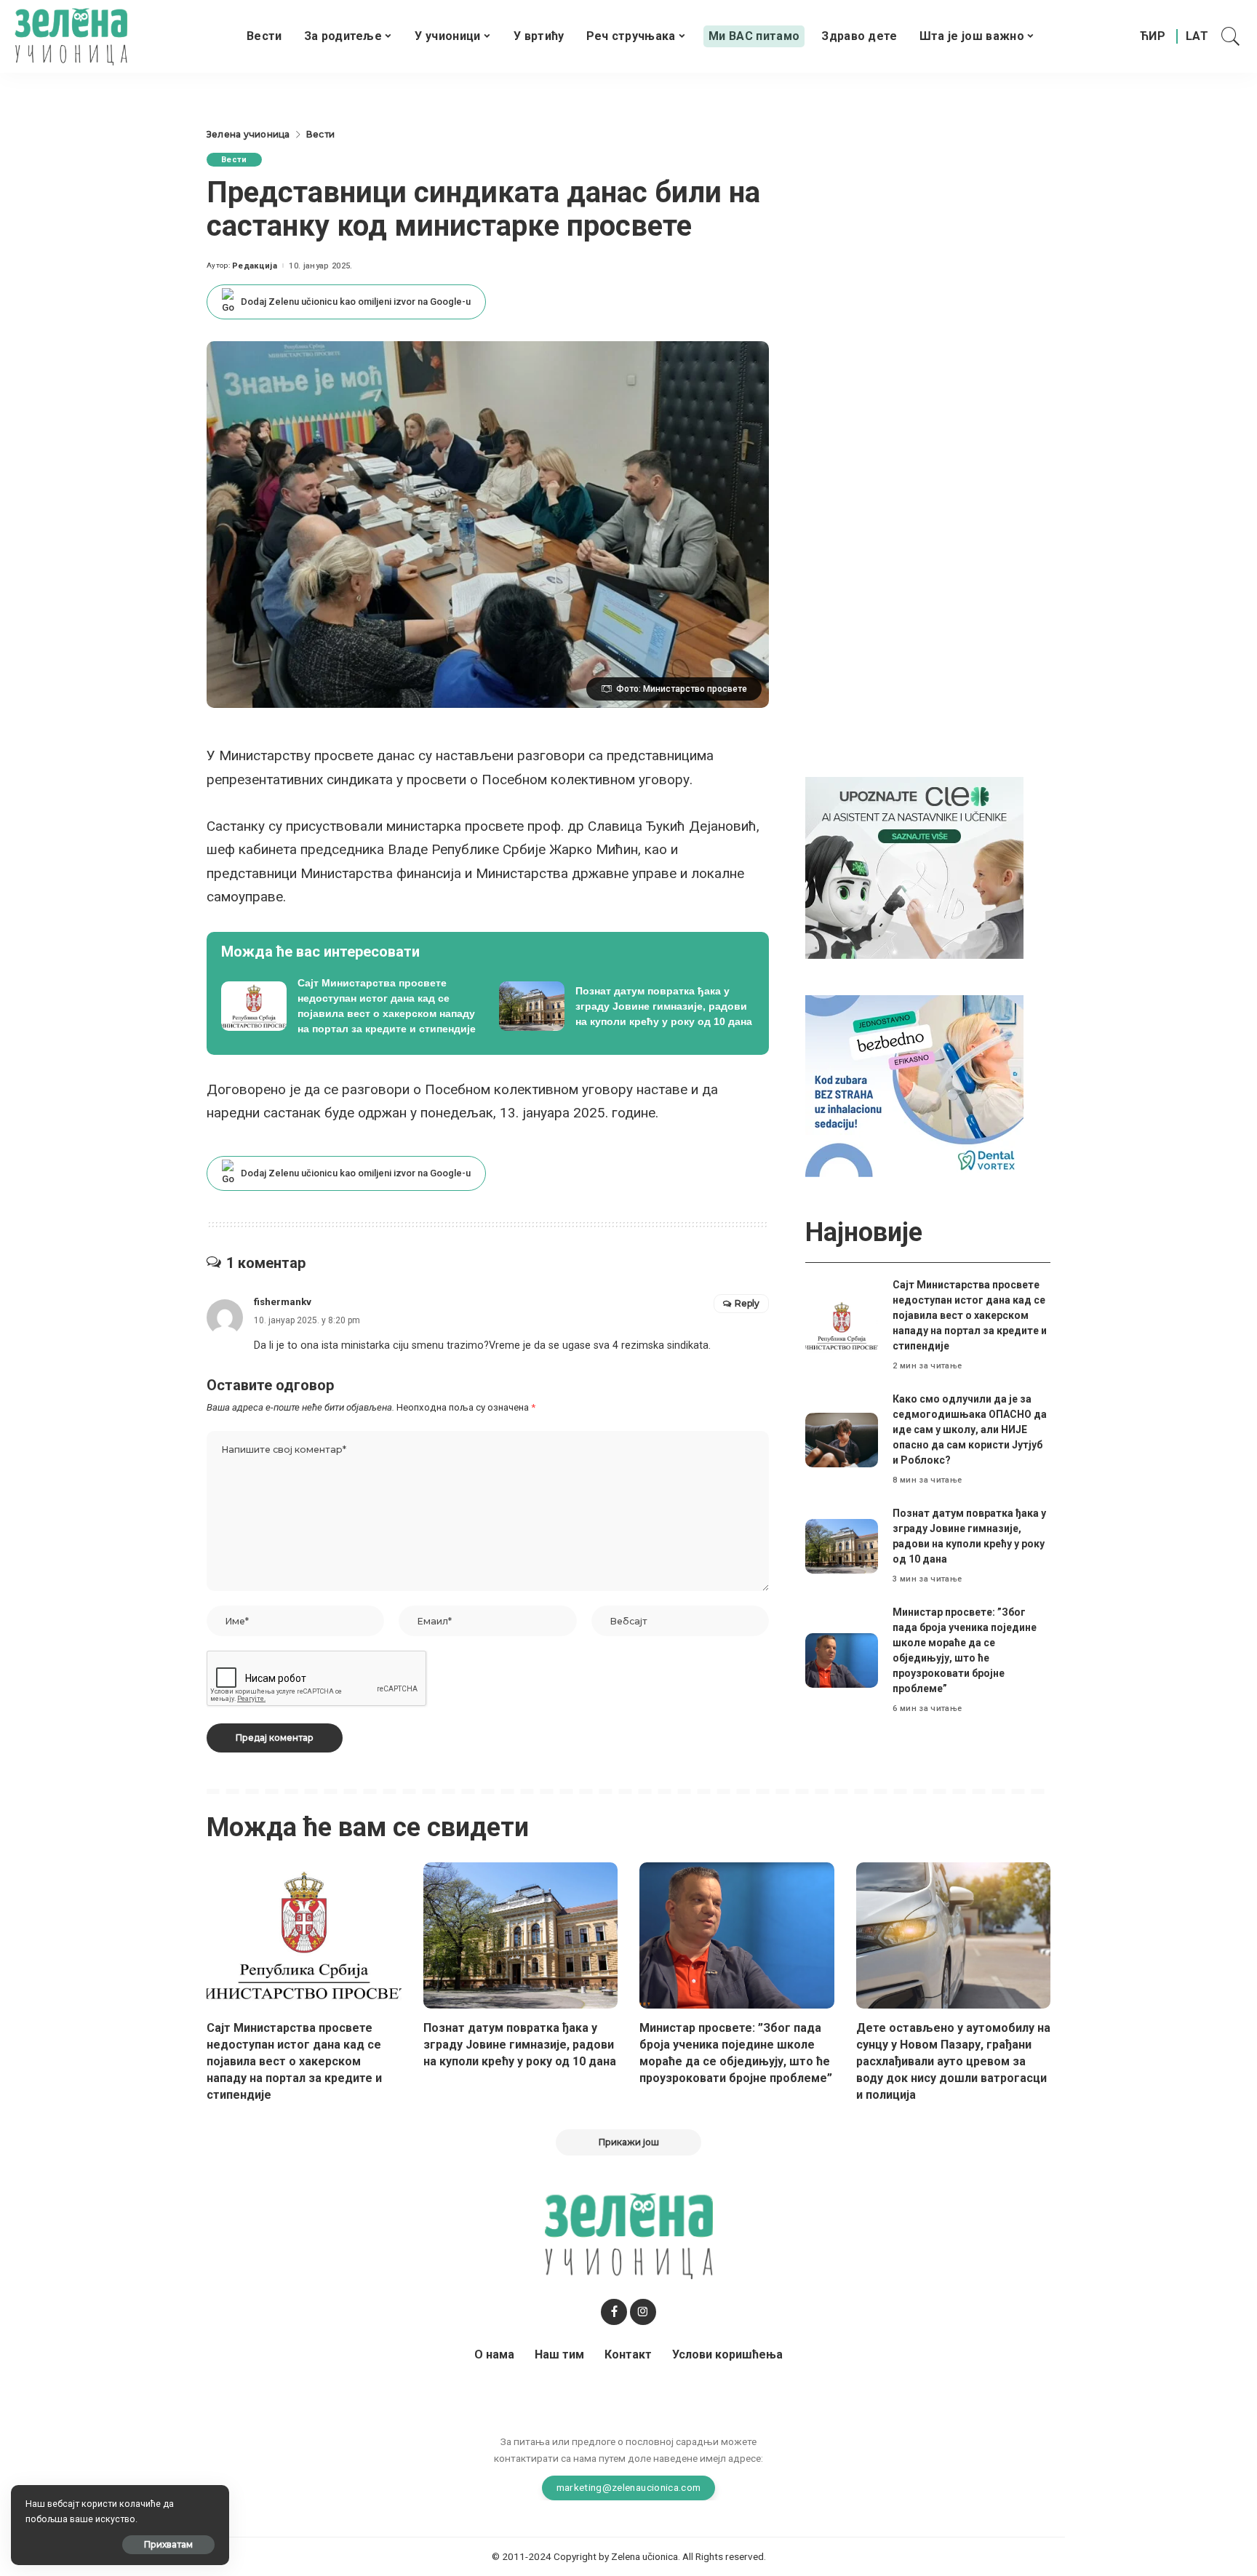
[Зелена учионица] (71, 36)
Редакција (255, 266)
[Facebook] (614, 2312)
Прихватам (168, 2544)
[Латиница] (1198, 36)
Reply (747, 1303)
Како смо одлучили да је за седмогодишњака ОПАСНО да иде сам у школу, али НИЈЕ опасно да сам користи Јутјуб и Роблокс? (970, 1429)
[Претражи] (1231, 36)
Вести (234, 160)
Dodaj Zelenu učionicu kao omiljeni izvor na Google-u (356, 302)
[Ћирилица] (1153, 36)
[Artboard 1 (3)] (914, 867)
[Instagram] (643, 2312)
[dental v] (914, 1085)
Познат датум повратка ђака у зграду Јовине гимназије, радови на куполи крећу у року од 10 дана (520, 2045)
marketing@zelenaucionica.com (629, 2487)
